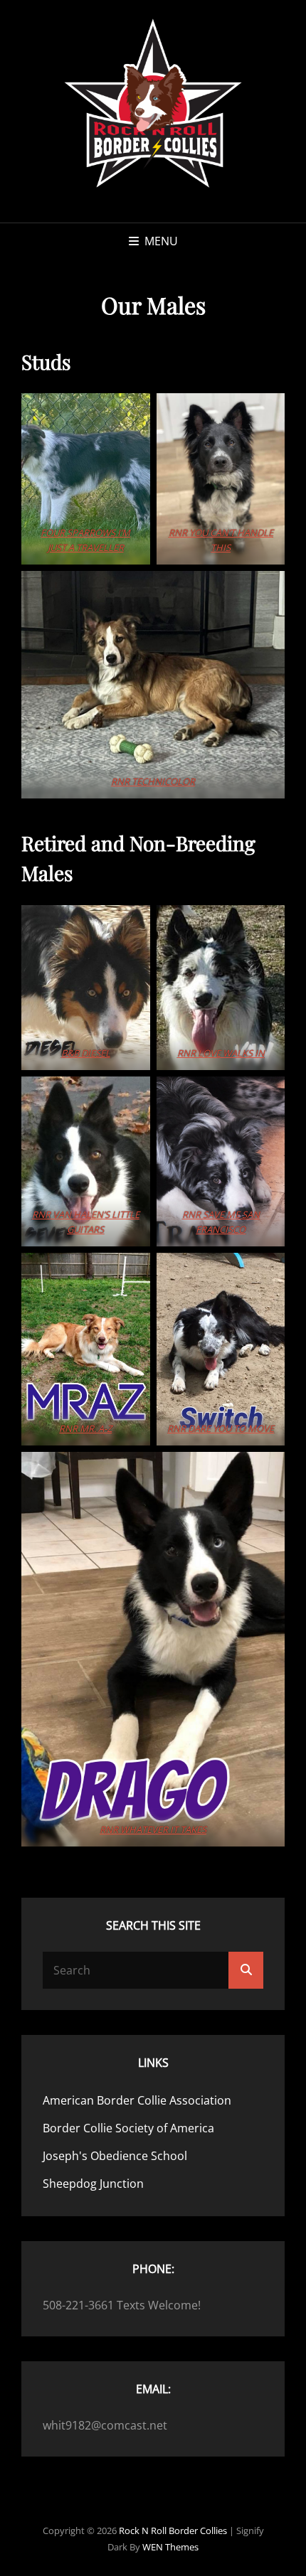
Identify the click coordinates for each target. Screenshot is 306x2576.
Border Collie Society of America (128, 2128)
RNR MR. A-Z (85, 1428)
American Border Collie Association (137, 2100)
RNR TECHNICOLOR (153, 781)
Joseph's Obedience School (115, 2156)
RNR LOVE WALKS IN (220, 1053)
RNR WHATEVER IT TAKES (153, 1829)
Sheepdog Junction (93, 2184)
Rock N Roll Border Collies (173, 2530)
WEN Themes (170, 2547)
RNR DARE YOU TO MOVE (221, 1428)
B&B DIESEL (86, 1053)
